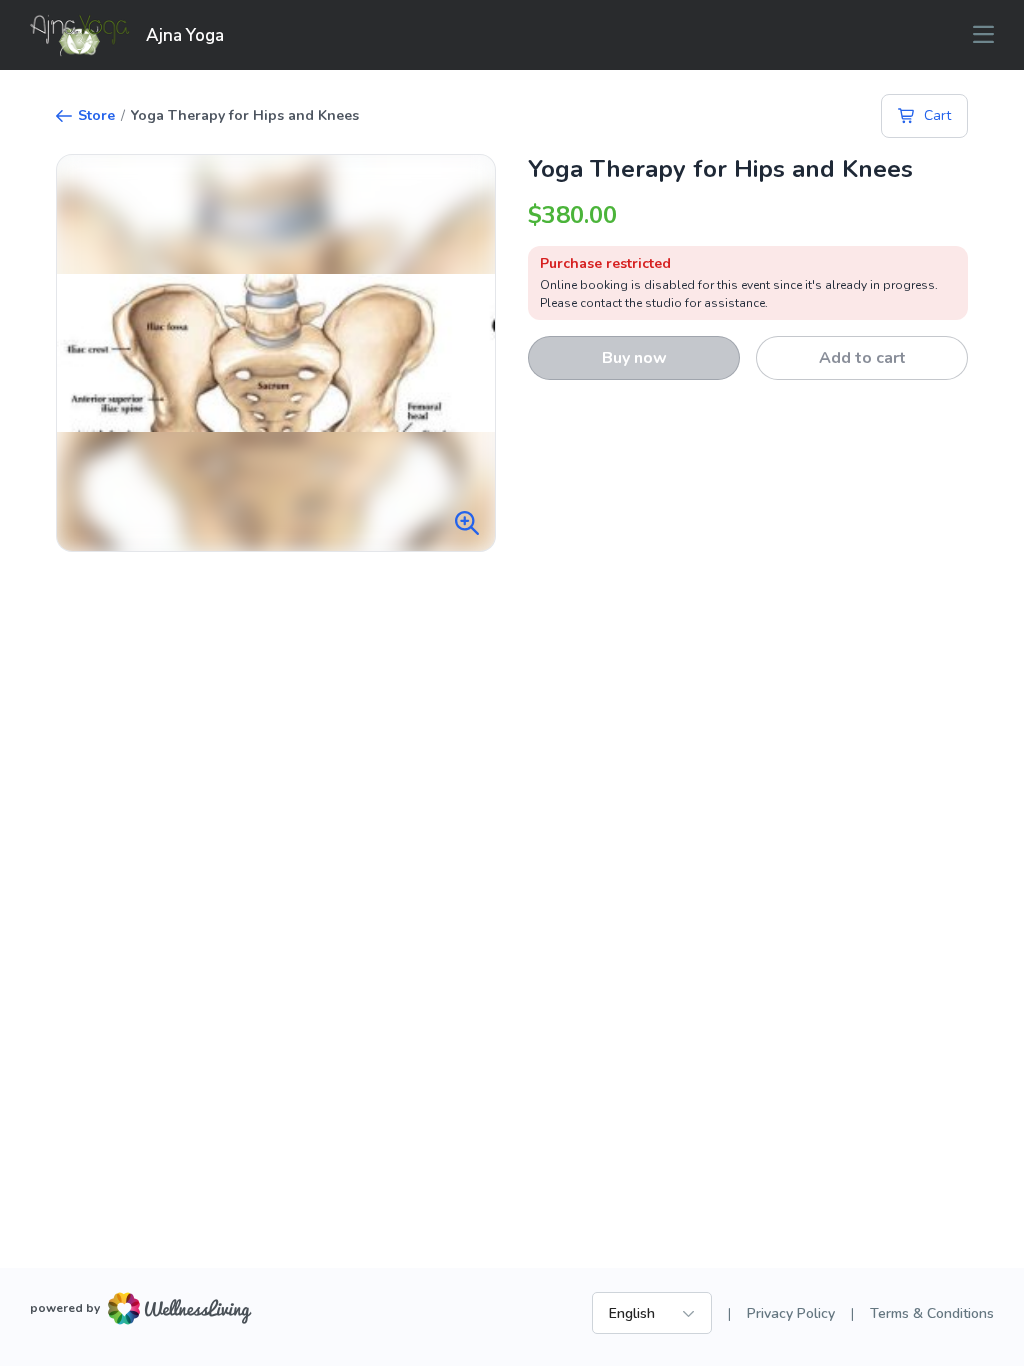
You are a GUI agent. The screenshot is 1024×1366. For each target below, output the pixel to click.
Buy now (634, 358)
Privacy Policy (791, 1313)
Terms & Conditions (932, 1313)
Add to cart (862, 358)
